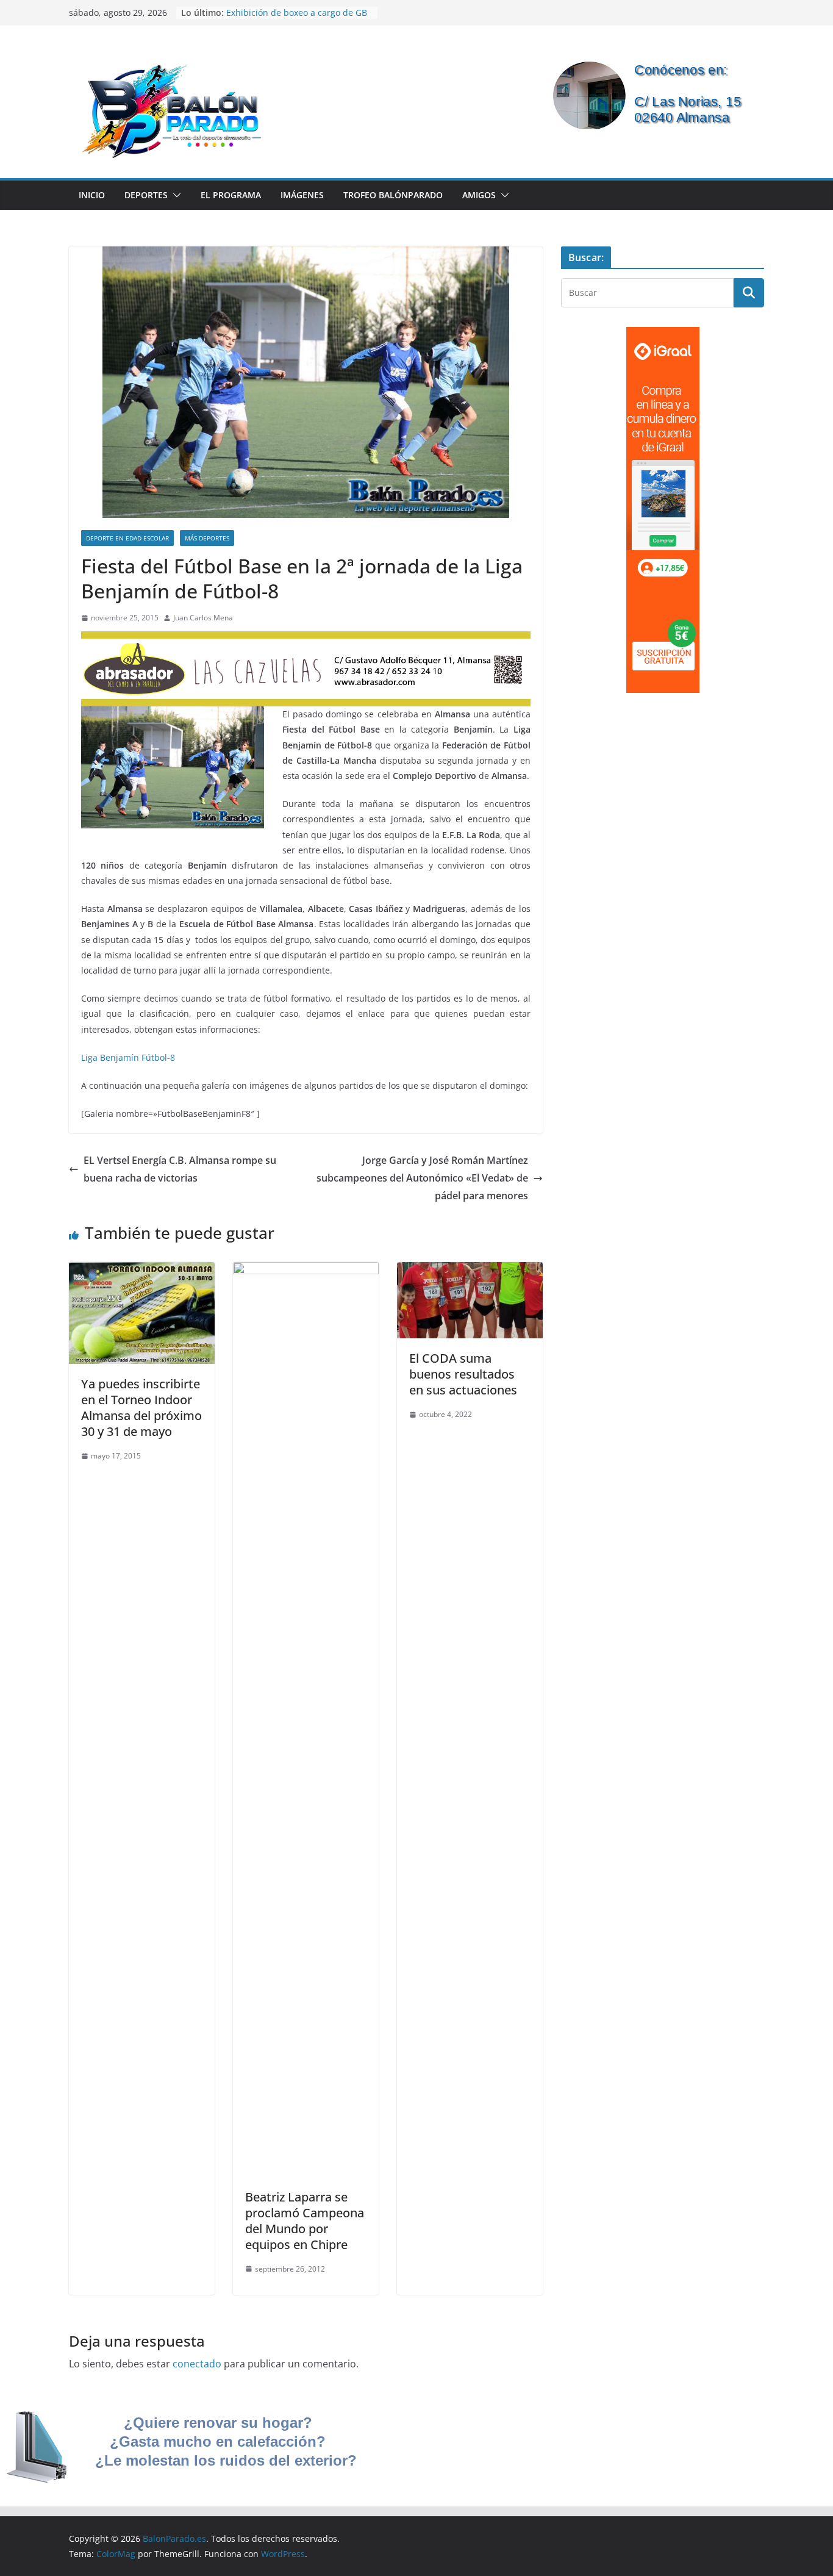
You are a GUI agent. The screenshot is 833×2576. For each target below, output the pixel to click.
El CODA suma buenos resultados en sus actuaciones (463, 1374)
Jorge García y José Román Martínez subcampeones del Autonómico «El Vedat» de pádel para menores (422, 1178)
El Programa (231, 195)
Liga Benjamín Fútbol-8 (128, 1057)
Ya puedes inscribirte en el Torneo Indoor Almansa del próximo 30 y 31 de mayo (141, 1408)
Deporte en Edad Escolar (127, 538)
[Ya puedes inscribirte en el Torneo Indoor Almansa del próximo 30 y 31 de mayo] (142, 1271)
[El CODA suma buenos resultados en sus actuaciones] (470, 1271)
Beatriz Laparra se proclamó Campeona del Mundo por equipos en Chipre (305, 2221)
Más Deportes (207, 538)
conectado (197, 2364)
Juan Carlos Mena (203, 618)
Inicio (92, 195)
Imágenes (302, 195)
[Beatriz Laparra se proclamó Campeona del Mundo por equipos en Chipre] (306, 1271)
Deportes (146, 195)
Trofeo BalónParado (393, 195)
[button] (174, 195)
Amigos (479, 195)
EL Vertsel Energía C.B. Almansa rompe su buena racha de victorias (180, 1169)
